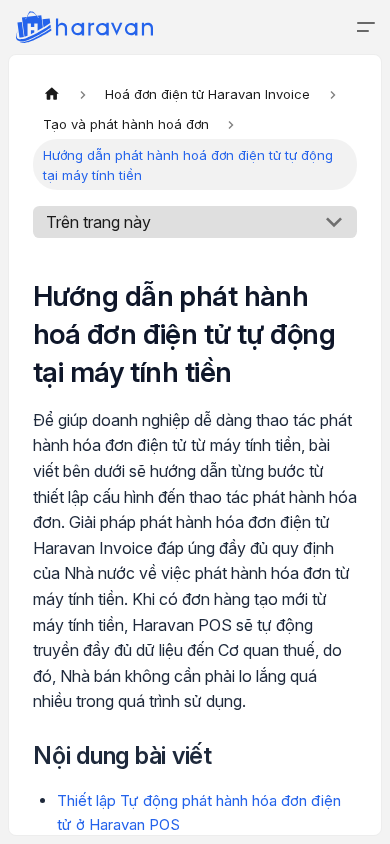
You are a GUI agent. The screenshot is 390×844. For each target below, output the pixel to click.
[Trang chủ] (52, 94)
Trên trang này (98, 222)
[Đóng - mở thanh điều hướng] (366, 27)
